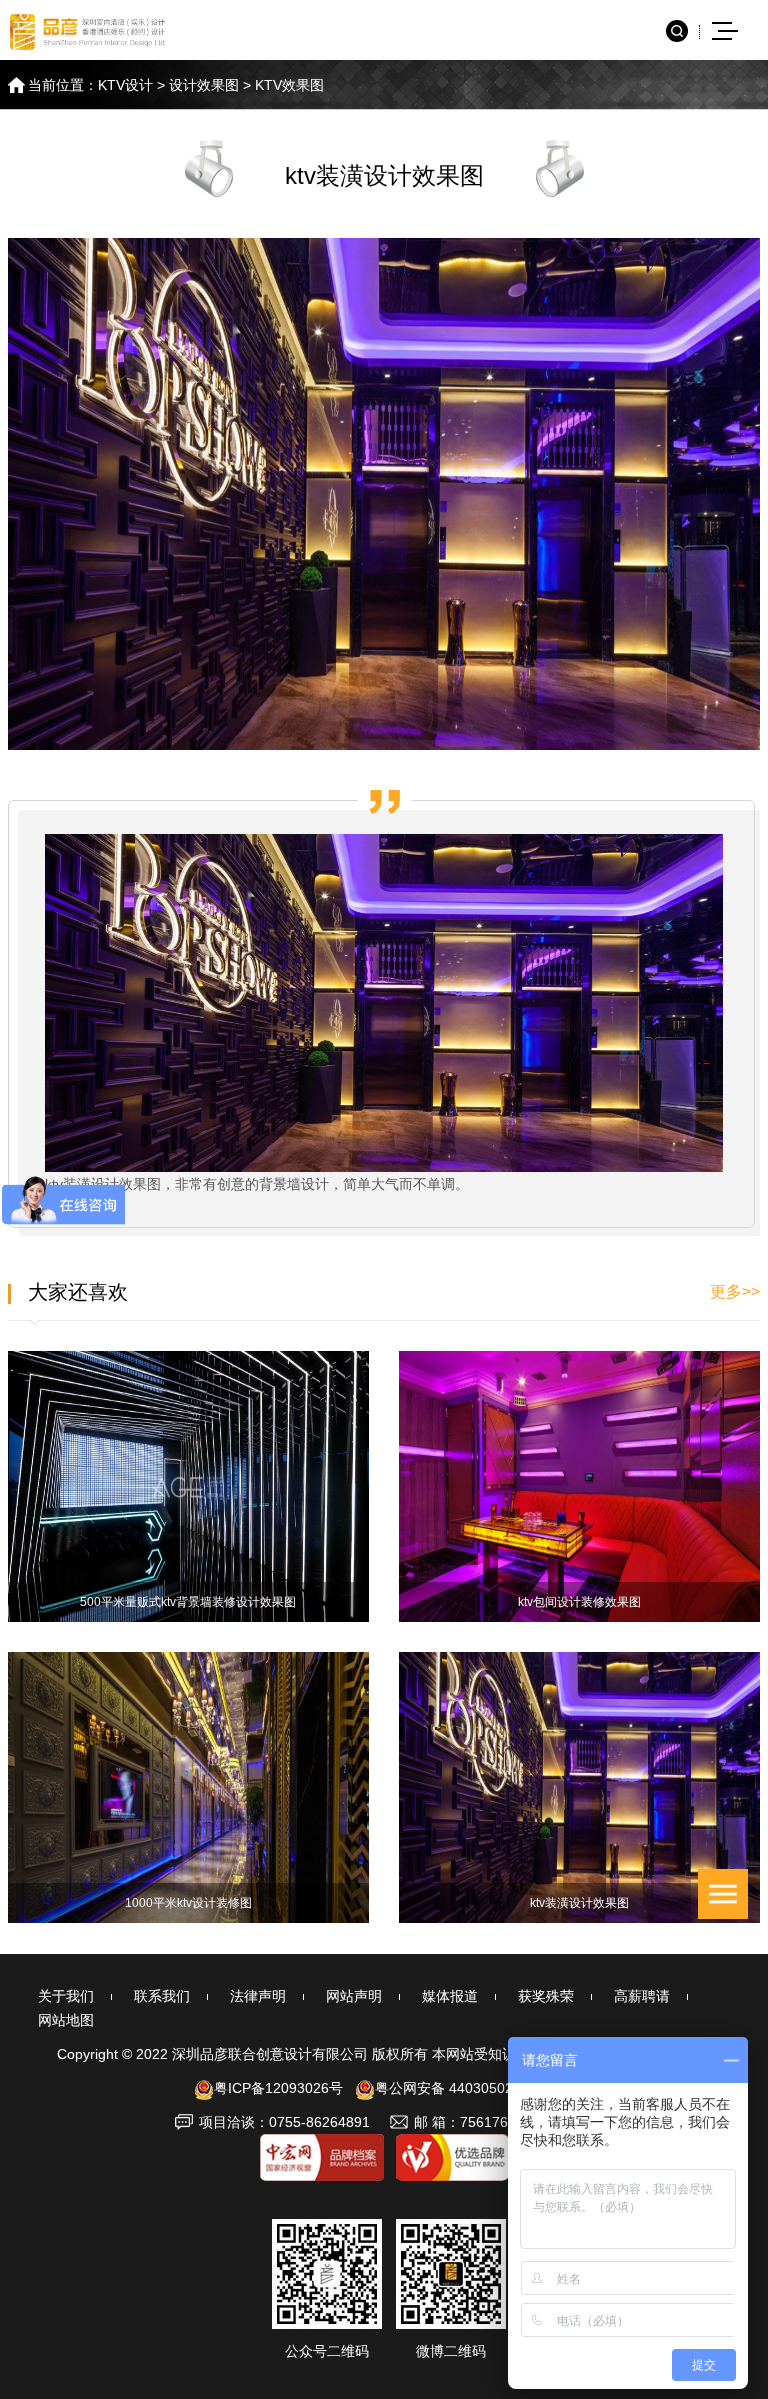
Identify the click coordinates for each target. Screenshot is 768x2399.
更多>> (735, 1291)
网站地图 (66, 2020)
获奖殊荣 (546, 1996)
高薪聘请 (642, 1996)
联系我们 (162, 1996)
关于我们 (66, 1996)
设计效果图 (204, 85)
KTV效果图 (289, 85)
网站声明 (354, 1996)
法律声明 (258, 1996)
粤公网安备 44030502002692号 (475, 2088)
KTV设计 (125, 85)
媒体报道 (450, 1996)
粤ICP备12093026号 (278, 2088)
